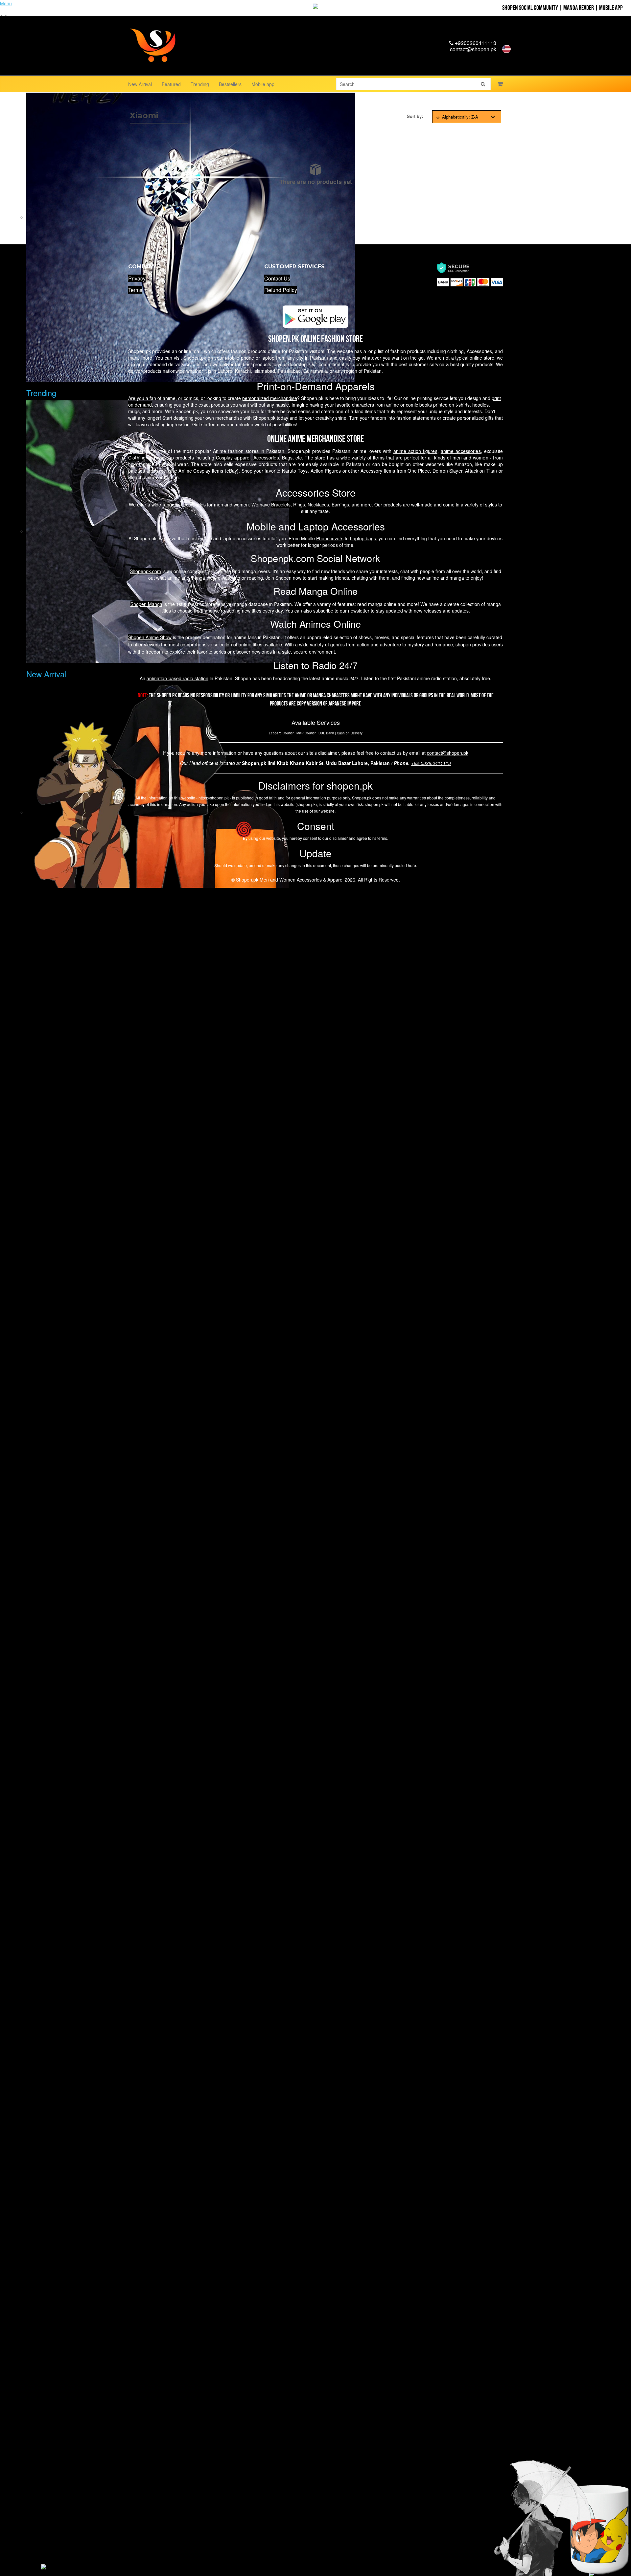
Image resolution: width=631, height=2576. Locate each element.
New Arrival (140, 84)
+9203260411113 (475, 43)
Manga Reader (579, 8)
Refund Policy (281, 290)
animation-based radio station (177, 678)
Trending (200, 84)
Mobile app (263, 84)
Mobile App (611, 8)
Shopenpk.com (145, 571)
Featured (171, 84)
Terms (135, 290)
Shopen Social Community (530, 8)
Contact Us (277, 278)
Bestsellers (230, 84)
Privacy (137, 278)
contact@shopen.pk (473, 49)
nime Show (150, 637)
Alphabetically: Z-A (460, 117)
